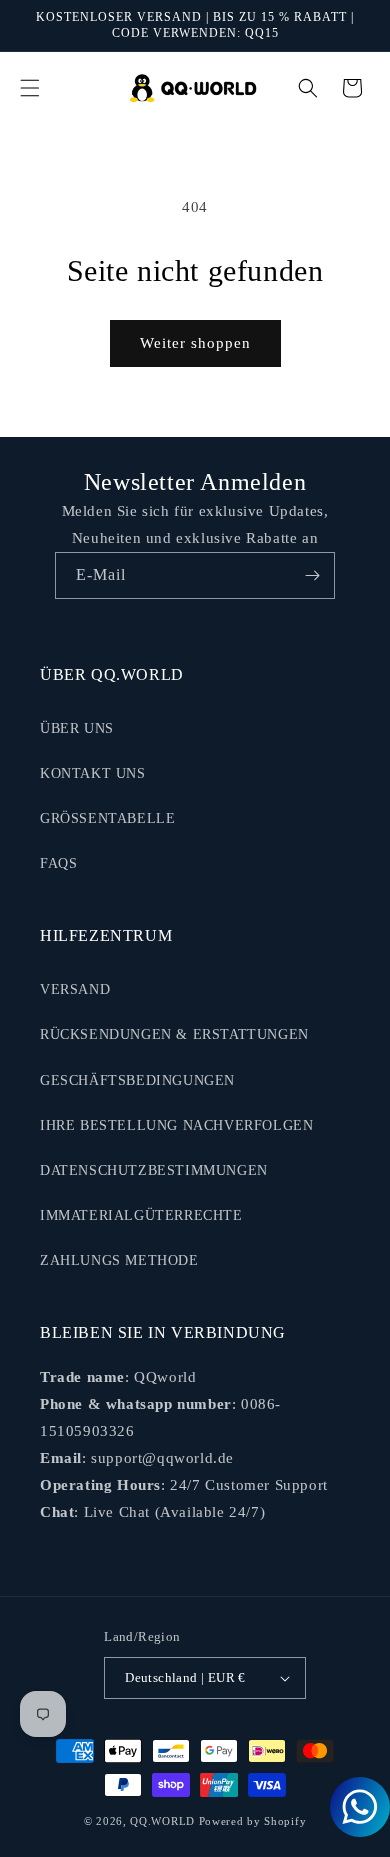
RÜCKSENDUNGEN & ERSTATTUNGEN (174, 1034)
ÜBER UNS (77, 728)
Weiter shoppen (195, 343)
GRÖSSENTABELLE (107, 818)
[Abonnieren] (312, 575)
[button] (30, 88)
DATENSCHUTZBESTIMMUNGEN (154, 1170)
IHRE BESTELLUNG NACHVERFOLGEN (176, 1125)
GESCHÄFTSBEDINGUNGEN (137, 1080)
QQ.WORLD (162, 1821)
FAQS (58, 863)
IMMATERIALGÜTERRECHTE (141, 1215)
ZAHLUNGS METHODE (119, 1260)
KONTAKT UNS (93, 773)
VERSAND (75, 989)
